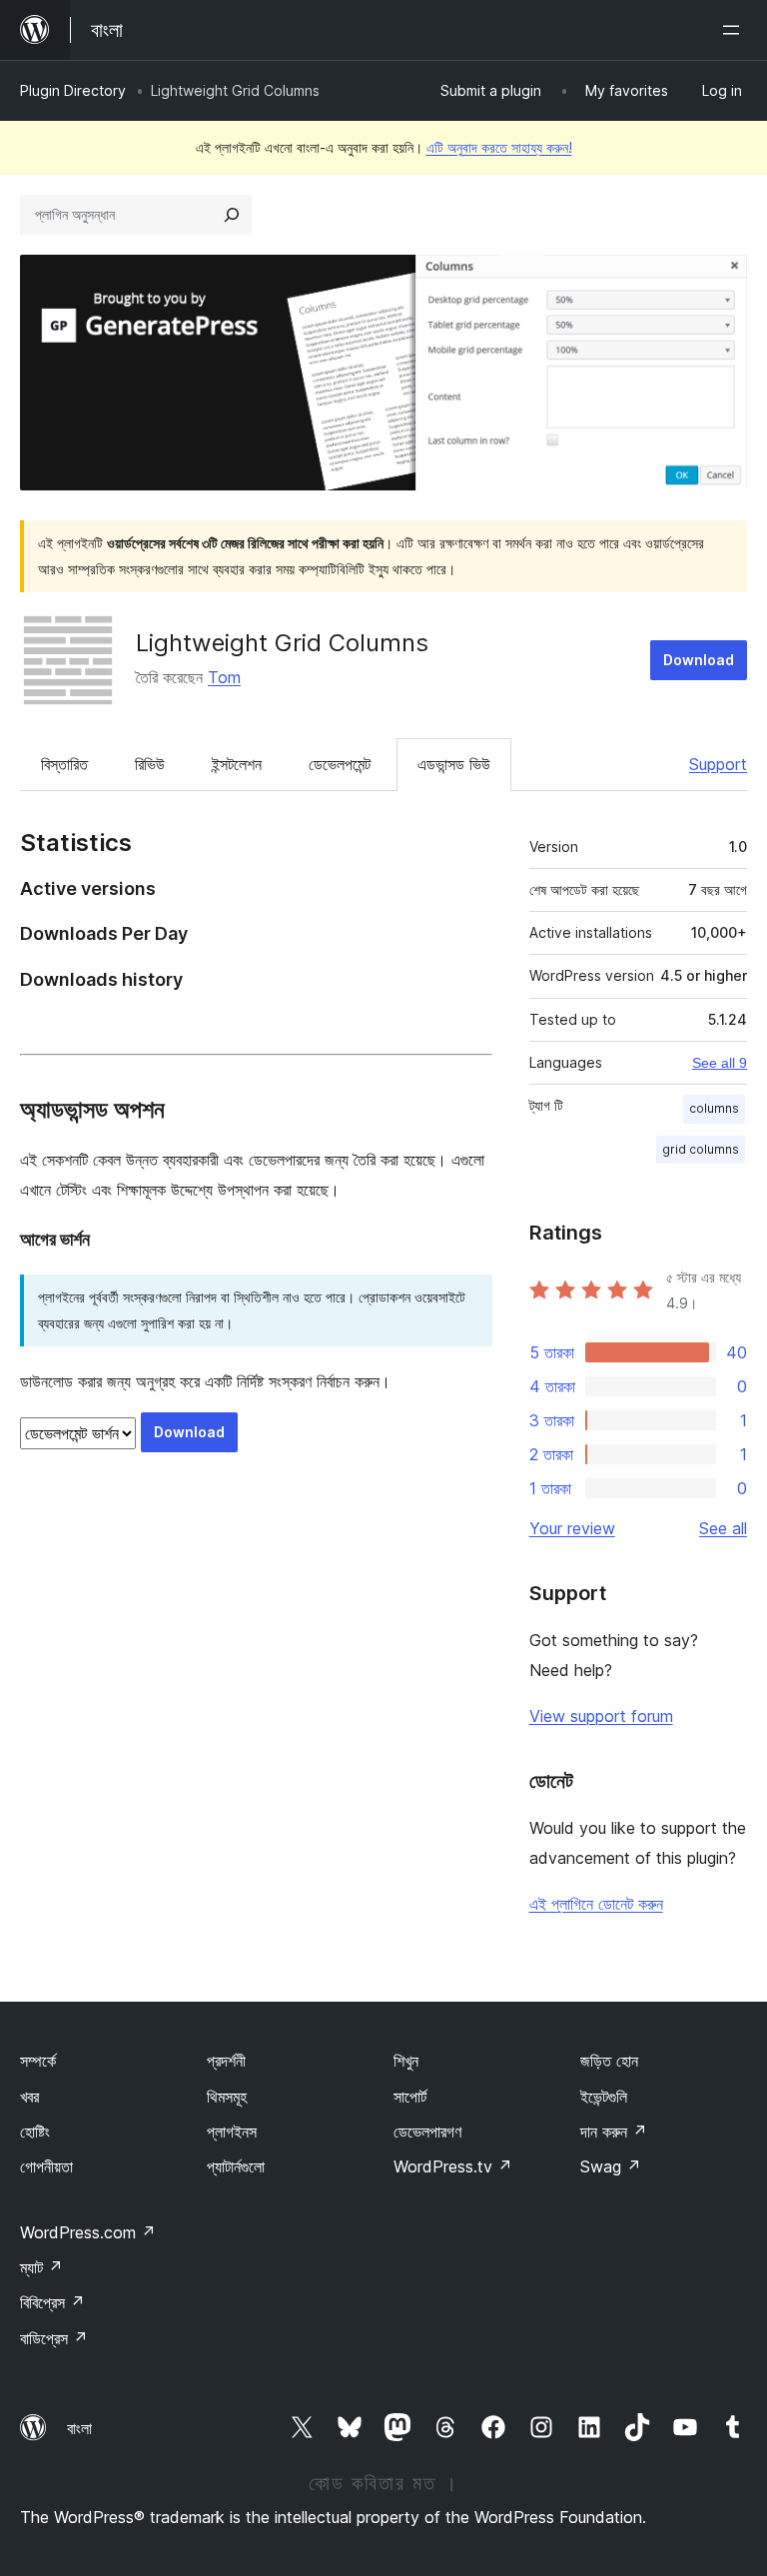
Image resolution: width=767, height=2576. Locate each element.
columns (714, 1108)
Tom (224, 677)
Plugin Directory (73, 90)
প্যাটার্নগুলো (236, 2166)
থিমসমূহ (227, 2097)
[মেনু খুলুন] (735, 30)
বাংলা (79, 2428)
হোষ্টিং (35, 2132)
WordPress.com (88, 2232)
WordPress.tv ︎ (453, 2166)
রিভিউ (150, 764)
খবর (29, 2097)
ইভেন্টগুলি (604, 2097)
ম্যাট (41, 2267)
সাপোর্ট (410, 2097)
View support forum (601, 1716)
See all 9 (720, 1063)
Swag (611, 2166)
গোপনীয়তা (46, 2166)
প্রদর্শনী (226, 2061)
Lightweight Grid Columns (282, 643)
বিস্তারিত (64, 764)
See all (723, 1528)
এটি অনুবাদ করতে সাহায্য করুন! (499, 147)
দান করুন (614, 2132)
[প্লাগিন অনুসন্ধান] (232, 215)
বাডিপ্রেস (54, 2338)
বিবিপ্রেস (52, 2302)
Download (699, 660)
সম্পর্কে (38, 2061)
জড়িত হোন (609, 2061)
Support (718, 764)
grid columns (701, 1149)
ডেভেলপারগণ (427, 2132)
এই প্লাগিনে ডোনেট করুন (596, 1904)
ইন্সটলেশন (237, 764)
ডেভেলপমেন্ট (340, 764)
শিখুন (406, 2061)
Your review (572, 1528)
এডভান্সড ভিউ (454, 764)
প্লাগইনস (232, 2132)
